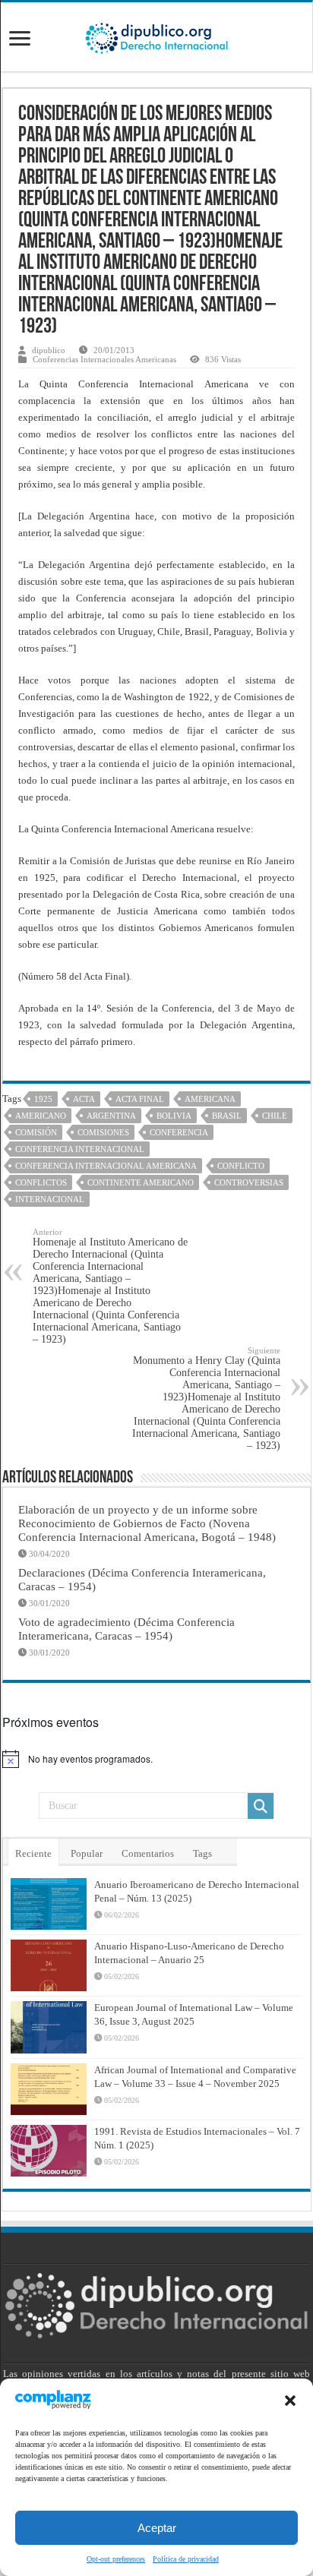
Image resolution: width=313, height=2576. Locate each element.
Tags (202, 1853)
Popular (87, 1853)
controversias (249, 1182)
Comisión (36, 1132)
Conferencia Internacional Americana (106, 1166)
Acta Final (140, 1099)
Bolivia (174, 1116)
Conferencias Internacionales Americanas (104, 359)
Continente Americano (141, 1182)
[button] (290, 2401)
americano (41, 1116)
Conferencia (179, 1132)
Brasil (227, 1116)
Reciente (33, 1853)
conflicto (241, 1166)
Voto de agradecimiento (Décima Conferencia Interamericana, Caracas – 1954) (126, 1629)
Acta (84, 1099)
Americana (210, 1099)
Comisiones (103, 1132)
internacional (50, 1199)
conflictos (41, 1182)
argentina (111, 1116)
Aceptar (157, 2528)
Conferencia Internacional (80, 1149)
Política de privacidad (186, 2559)
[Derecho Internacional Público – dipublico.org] (156, 36)
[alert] (156, 1759)
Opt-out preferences (116, 2559)
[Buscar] (261, 1806)
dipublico (49, 350)
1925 (43, 1099)
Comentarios (148, 1853)
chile (275, 1116)
